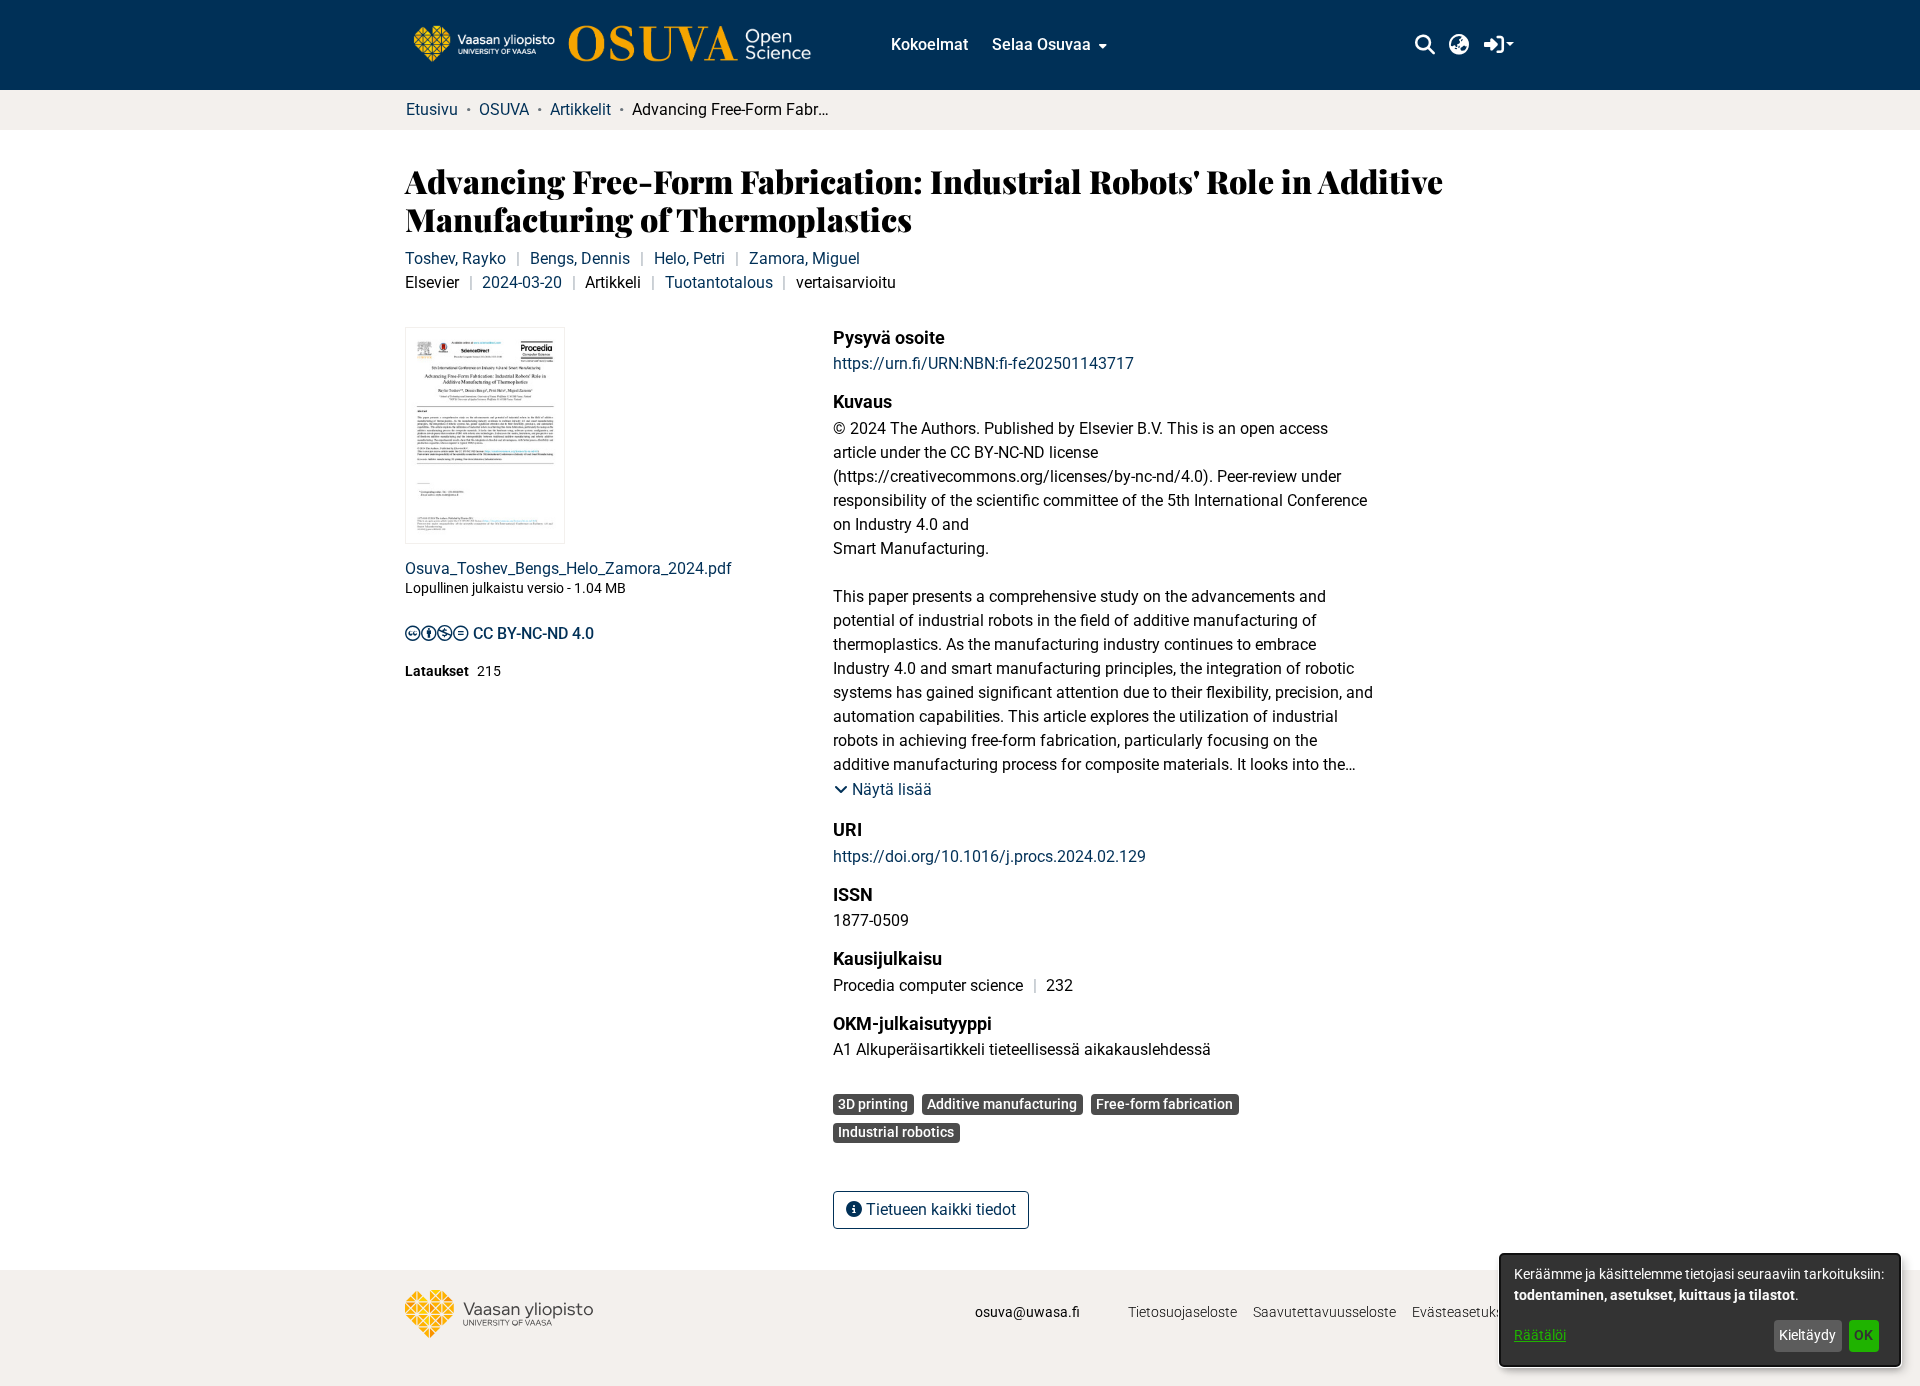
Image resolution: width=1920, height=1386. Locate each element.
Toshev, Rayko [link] (455, 258)
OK (1863, 1335)
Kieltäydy (1807, 1335)
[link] (622, 45)
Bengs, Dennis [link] (580, 258)
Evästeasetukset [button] (1463, 1312)
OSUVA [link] (504, 109)
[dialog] (1700, 1310)
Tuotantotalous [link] (719, 282)
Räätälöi (1540, 1335)
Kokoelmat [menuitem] (929, 44)
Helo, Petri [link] (689, 258)
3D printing (873, 1104)
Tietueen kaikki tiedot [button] (939, 1209)
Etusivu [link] (432, 109)
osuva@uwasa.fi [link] (1027, 1312)
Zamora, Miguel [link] (804, 258)
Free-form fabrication (1164, 1104)
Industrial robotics (896, 1132)
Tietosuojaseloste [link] (1182, 1312)
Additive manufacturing (1002, 1104)
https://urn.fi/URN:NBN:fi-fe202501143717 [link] (983, 363)
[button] (1424, 45)
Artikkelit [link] (580, 109)
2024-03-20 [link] (522, 282)
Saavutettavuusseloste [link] (1324, 1312)
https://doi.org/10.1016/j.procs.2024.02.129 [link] (989, 856)
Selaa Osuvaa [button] (1041, 44)
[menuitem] (1047, 45)
